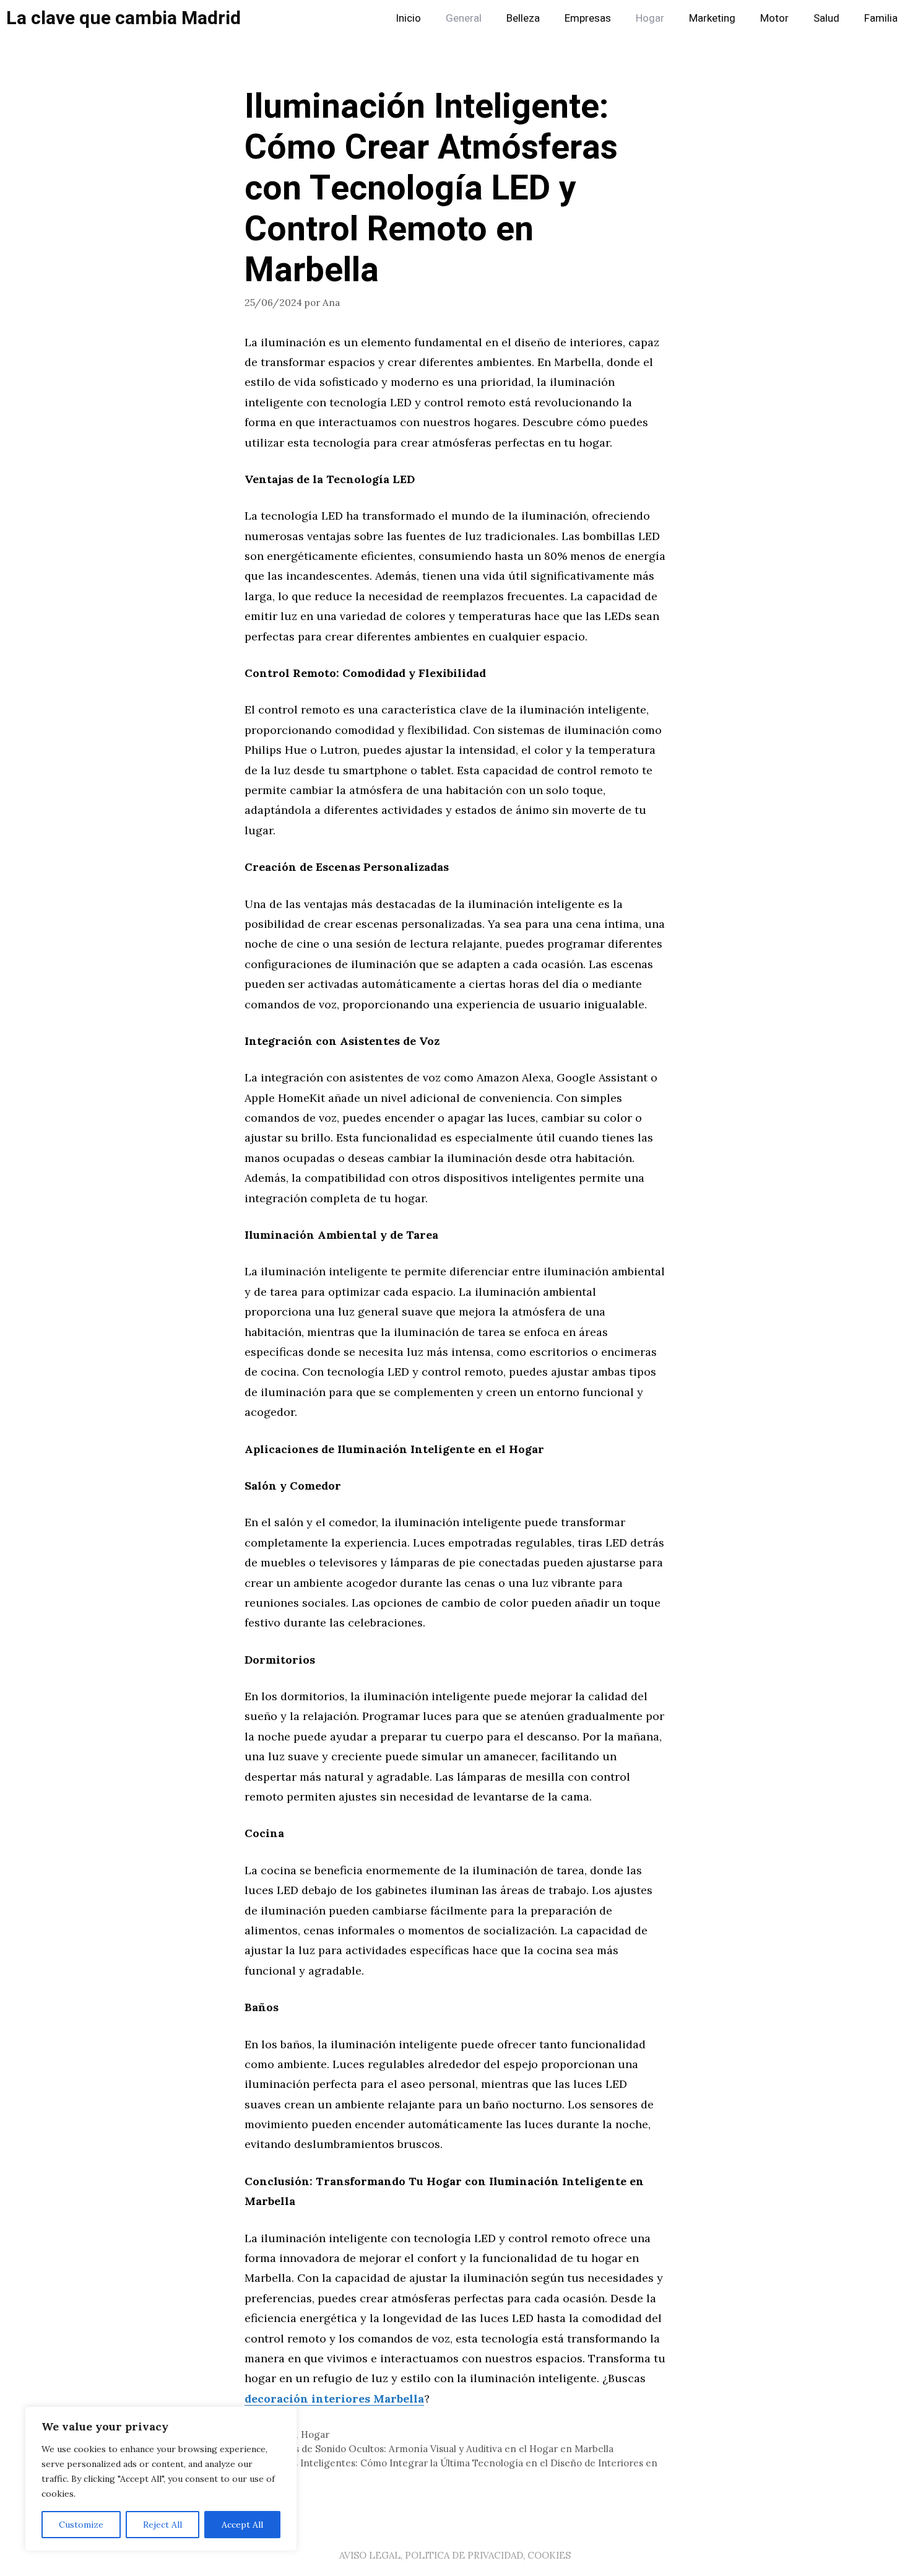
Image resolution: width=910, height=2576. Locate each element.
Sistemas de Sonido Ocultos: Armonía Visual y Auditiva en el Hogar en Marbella (436, 2449)
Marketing (712, 18)
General (464, 18)
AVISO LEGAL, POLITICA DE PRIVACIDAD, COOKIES (455, 2555)
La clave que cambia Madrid (123, 19)
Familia (881, 18)
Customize (81, 2525)
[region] (161, 2479)
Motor (774, 18)
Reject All (162, 2525)
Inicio (408, 18)
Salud (826, 18)
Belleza (523, 18)
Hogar (650, 18)
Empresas (588, 18)
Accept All (242, 2525)
